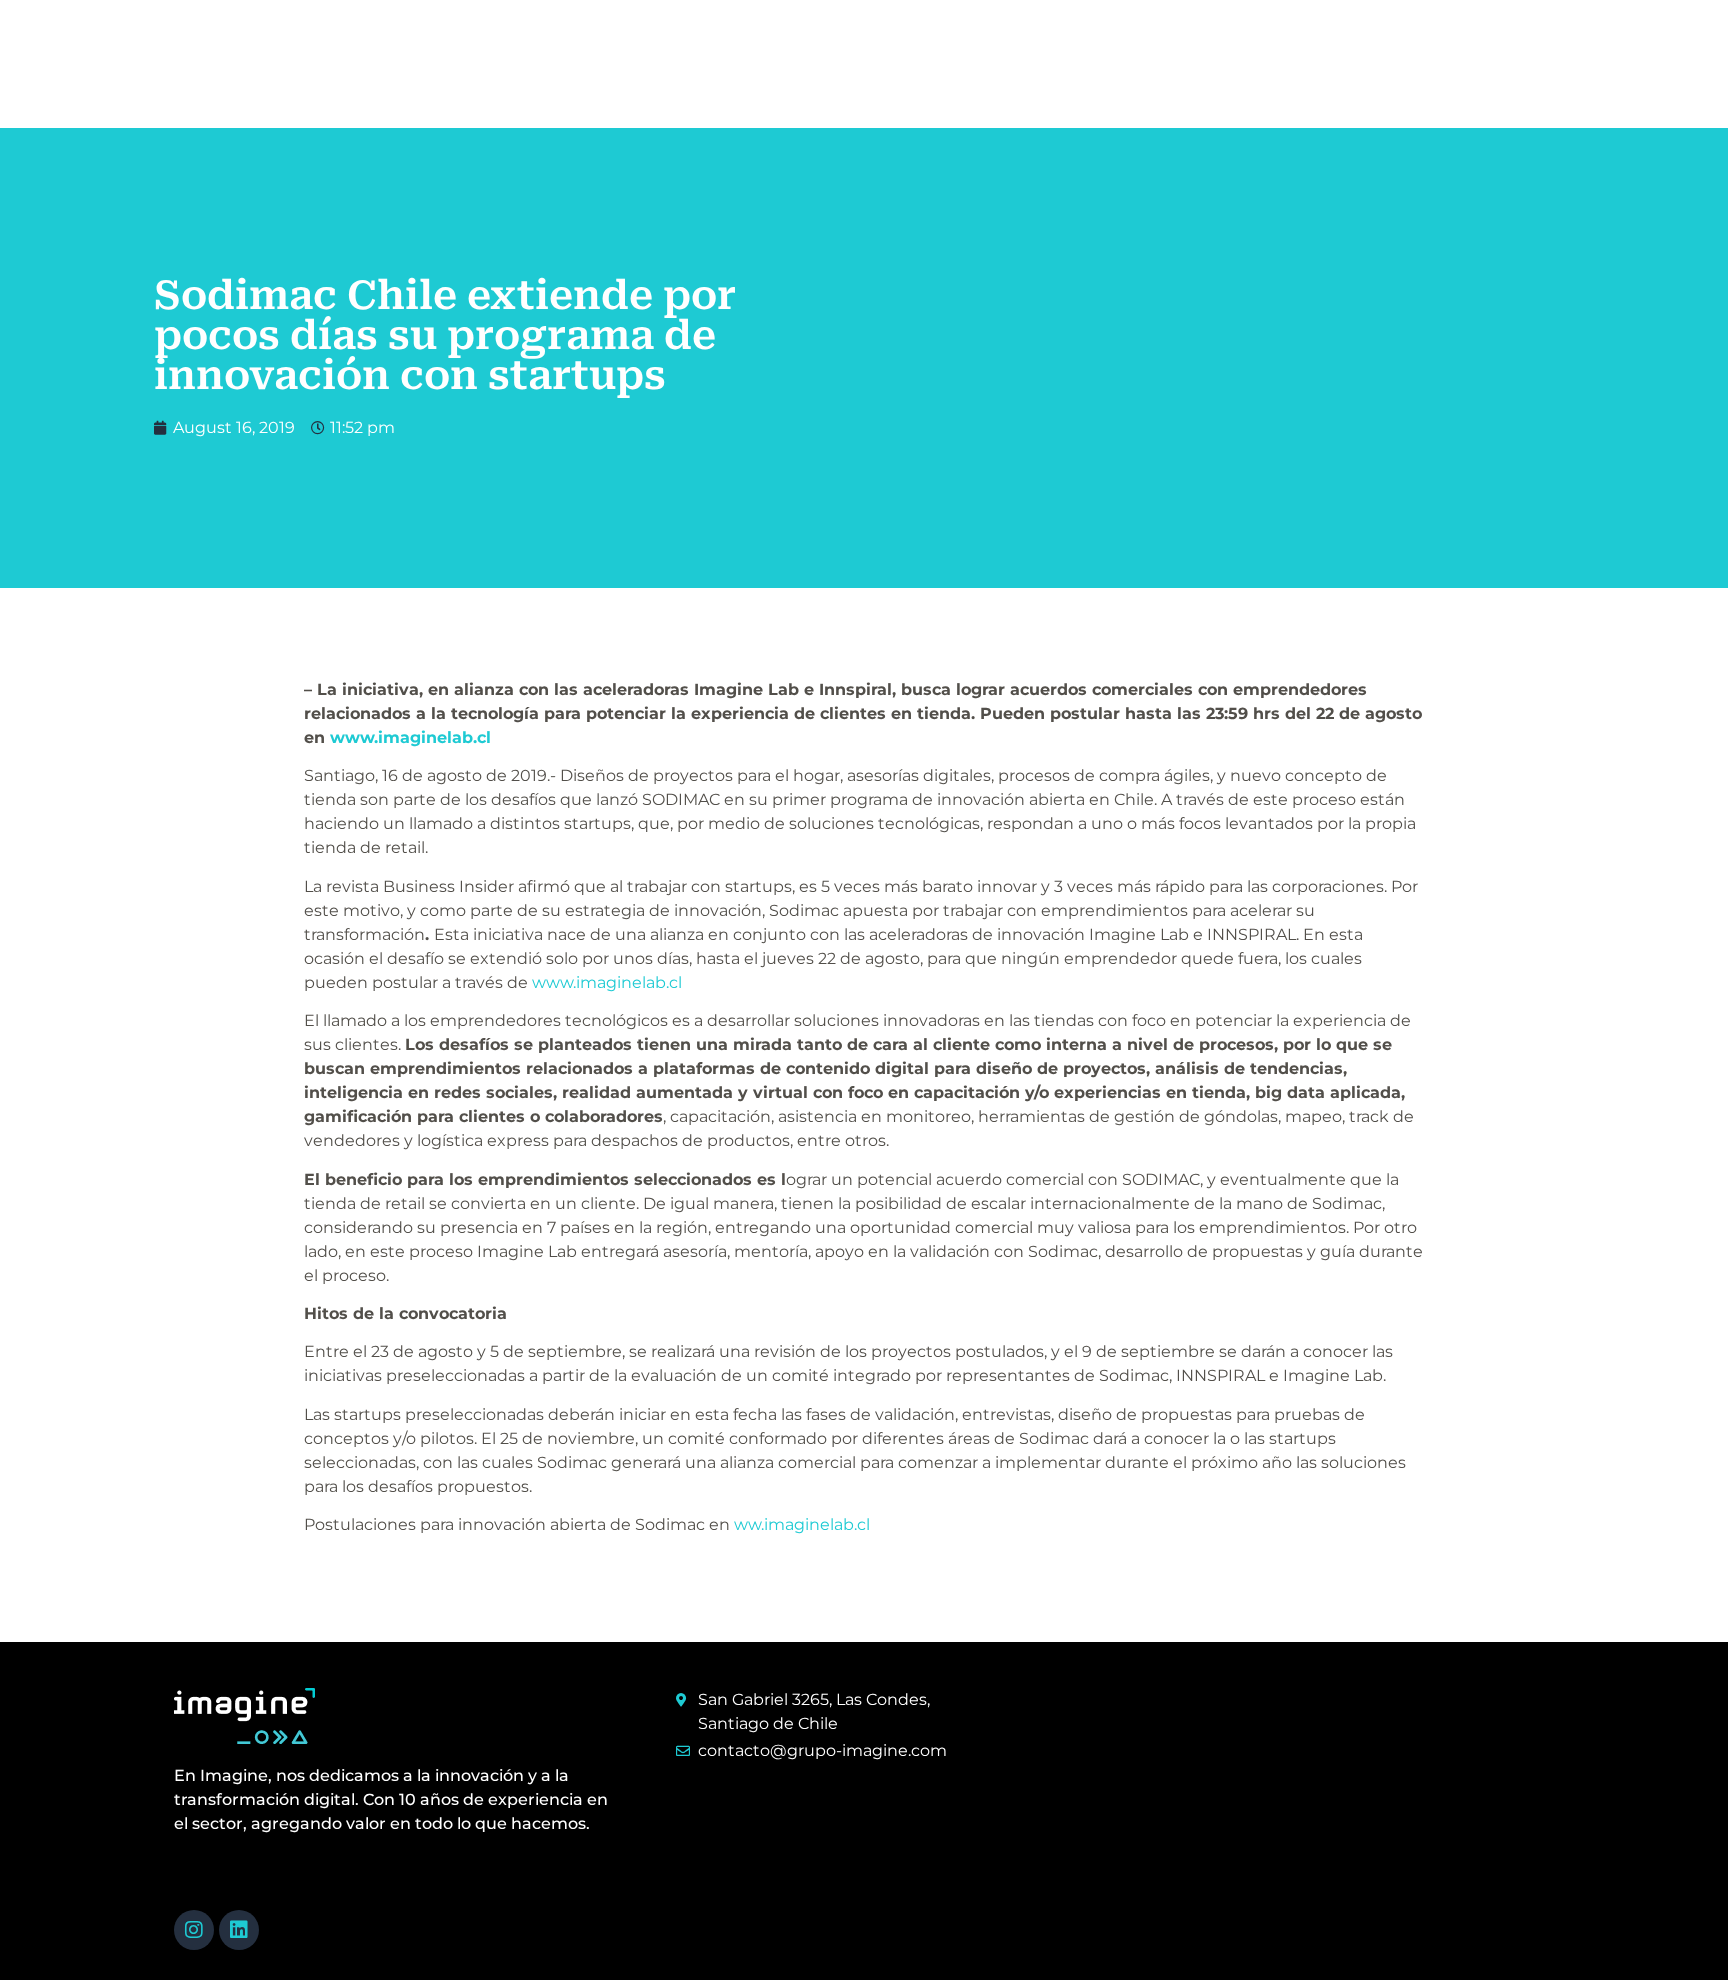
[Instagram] (194, 1930)
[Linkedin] (239, 1930)
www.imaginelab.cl (410, 737)
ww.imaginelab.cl (802, 1524)
